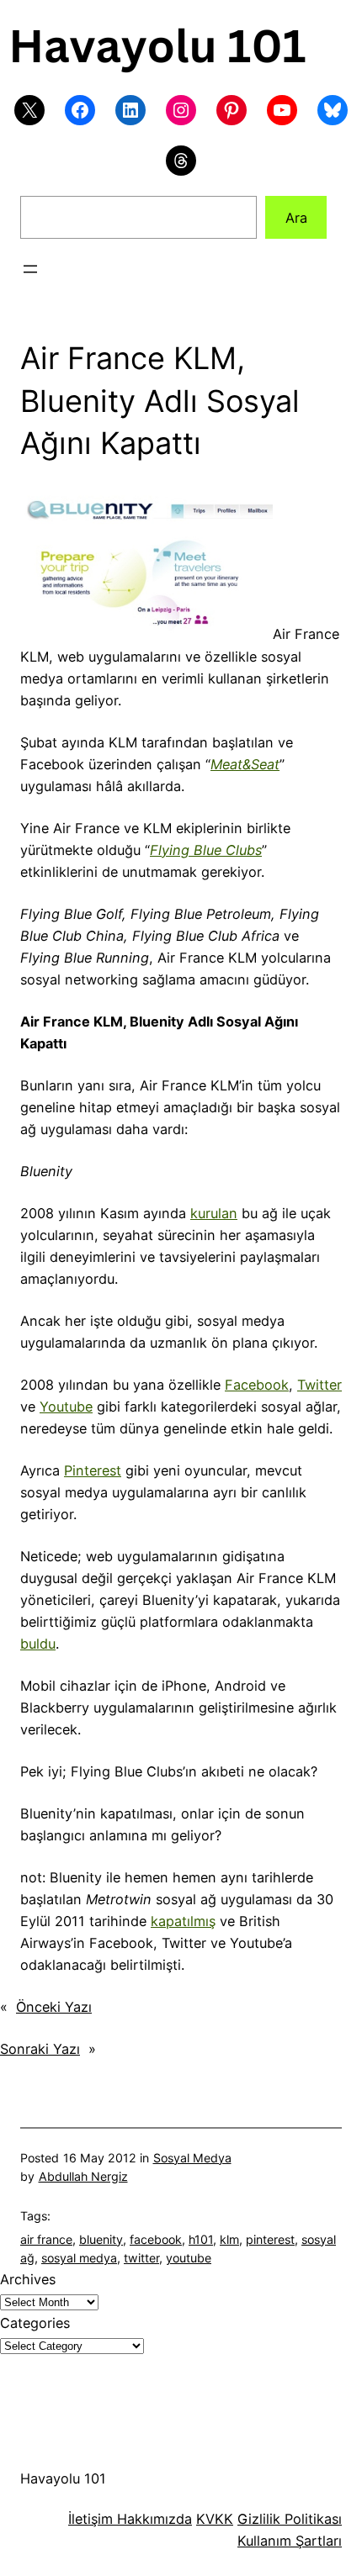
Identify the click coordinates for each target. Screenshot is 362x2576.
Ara (296, 218)
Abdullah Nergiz (83, 2176)
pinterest (270, 2239)
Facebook (257, 1385)
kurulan (214, 1213)
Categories (35, 2323)
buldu (38, 1644)
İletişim (90, 2519)
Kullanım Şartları (290, 2541)
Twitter (319, 1385)
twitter (141, 2258)
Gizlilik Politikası (290, 2519)
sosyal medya (79, 2258)
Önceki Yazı (54, 2007)
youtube (189, 2258)
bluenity (101, 2239)
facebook (156, 2239)
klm (229, 2239)
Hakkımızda (152, 2519)
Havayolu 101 (63, 2478)
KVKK (215, 2519)
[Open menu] (30, 269)
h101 (201, 2239)
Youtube (66, 1407)
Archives (28, 2279)
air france (46, 2239)
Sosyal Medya (192, 2158)
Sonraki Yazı (40, 2049)
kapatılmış (183, 1921)
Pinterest (93, 1470)
